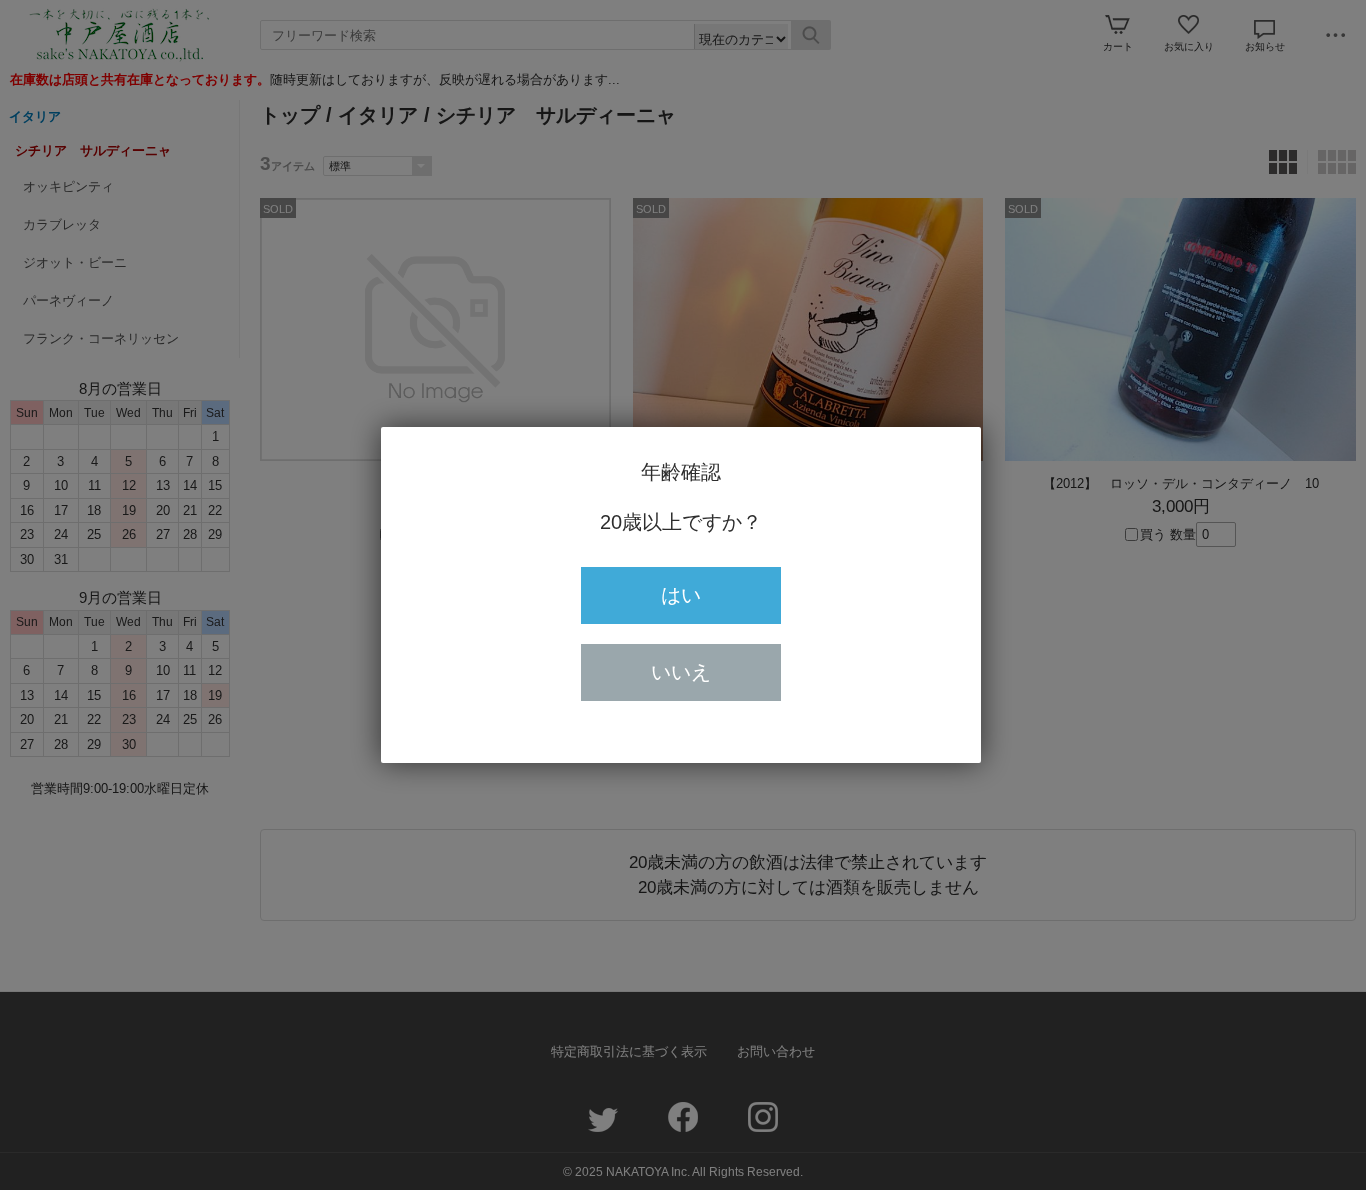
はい (681, 595)
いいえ (681, 672)
